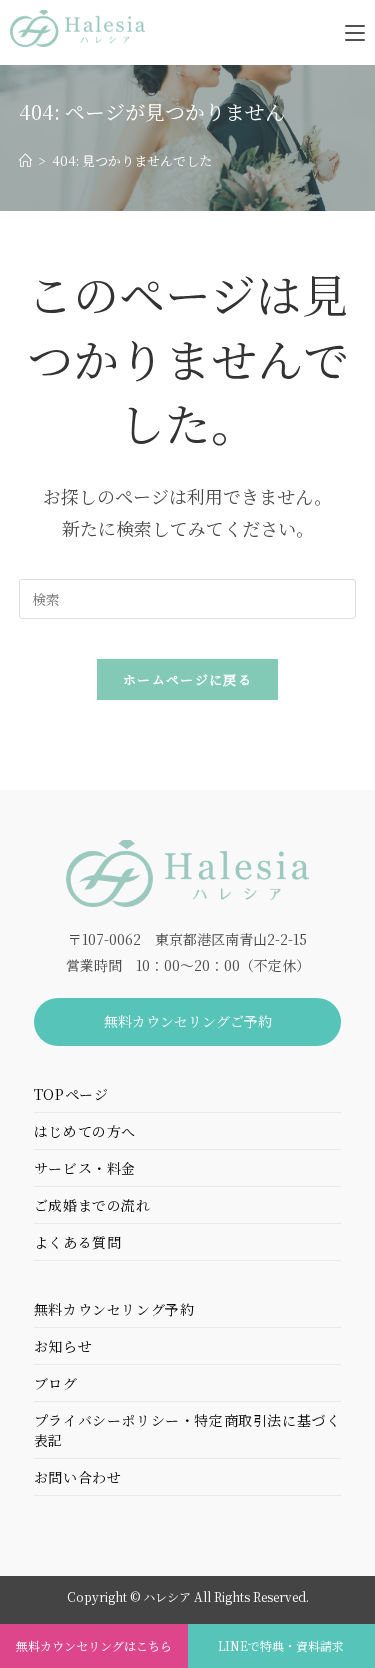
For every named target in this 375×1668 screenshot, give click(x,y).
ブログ (56, 1383)
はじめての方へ (85, 1131)
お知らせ (63, 1346)
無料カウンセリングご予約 (188, 1021)
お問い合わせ (78, 1477)
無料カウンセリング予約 (114, 1309)
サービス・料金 (85, 1168)
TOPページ (71, 1094)
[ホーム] (25, 160)
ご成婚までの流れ (92, 1205)
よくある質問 (78, 1242)
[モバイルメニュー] (355, 31)
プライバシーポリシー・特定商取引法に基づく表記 (187, 1430)
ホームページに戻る (187, 679)
